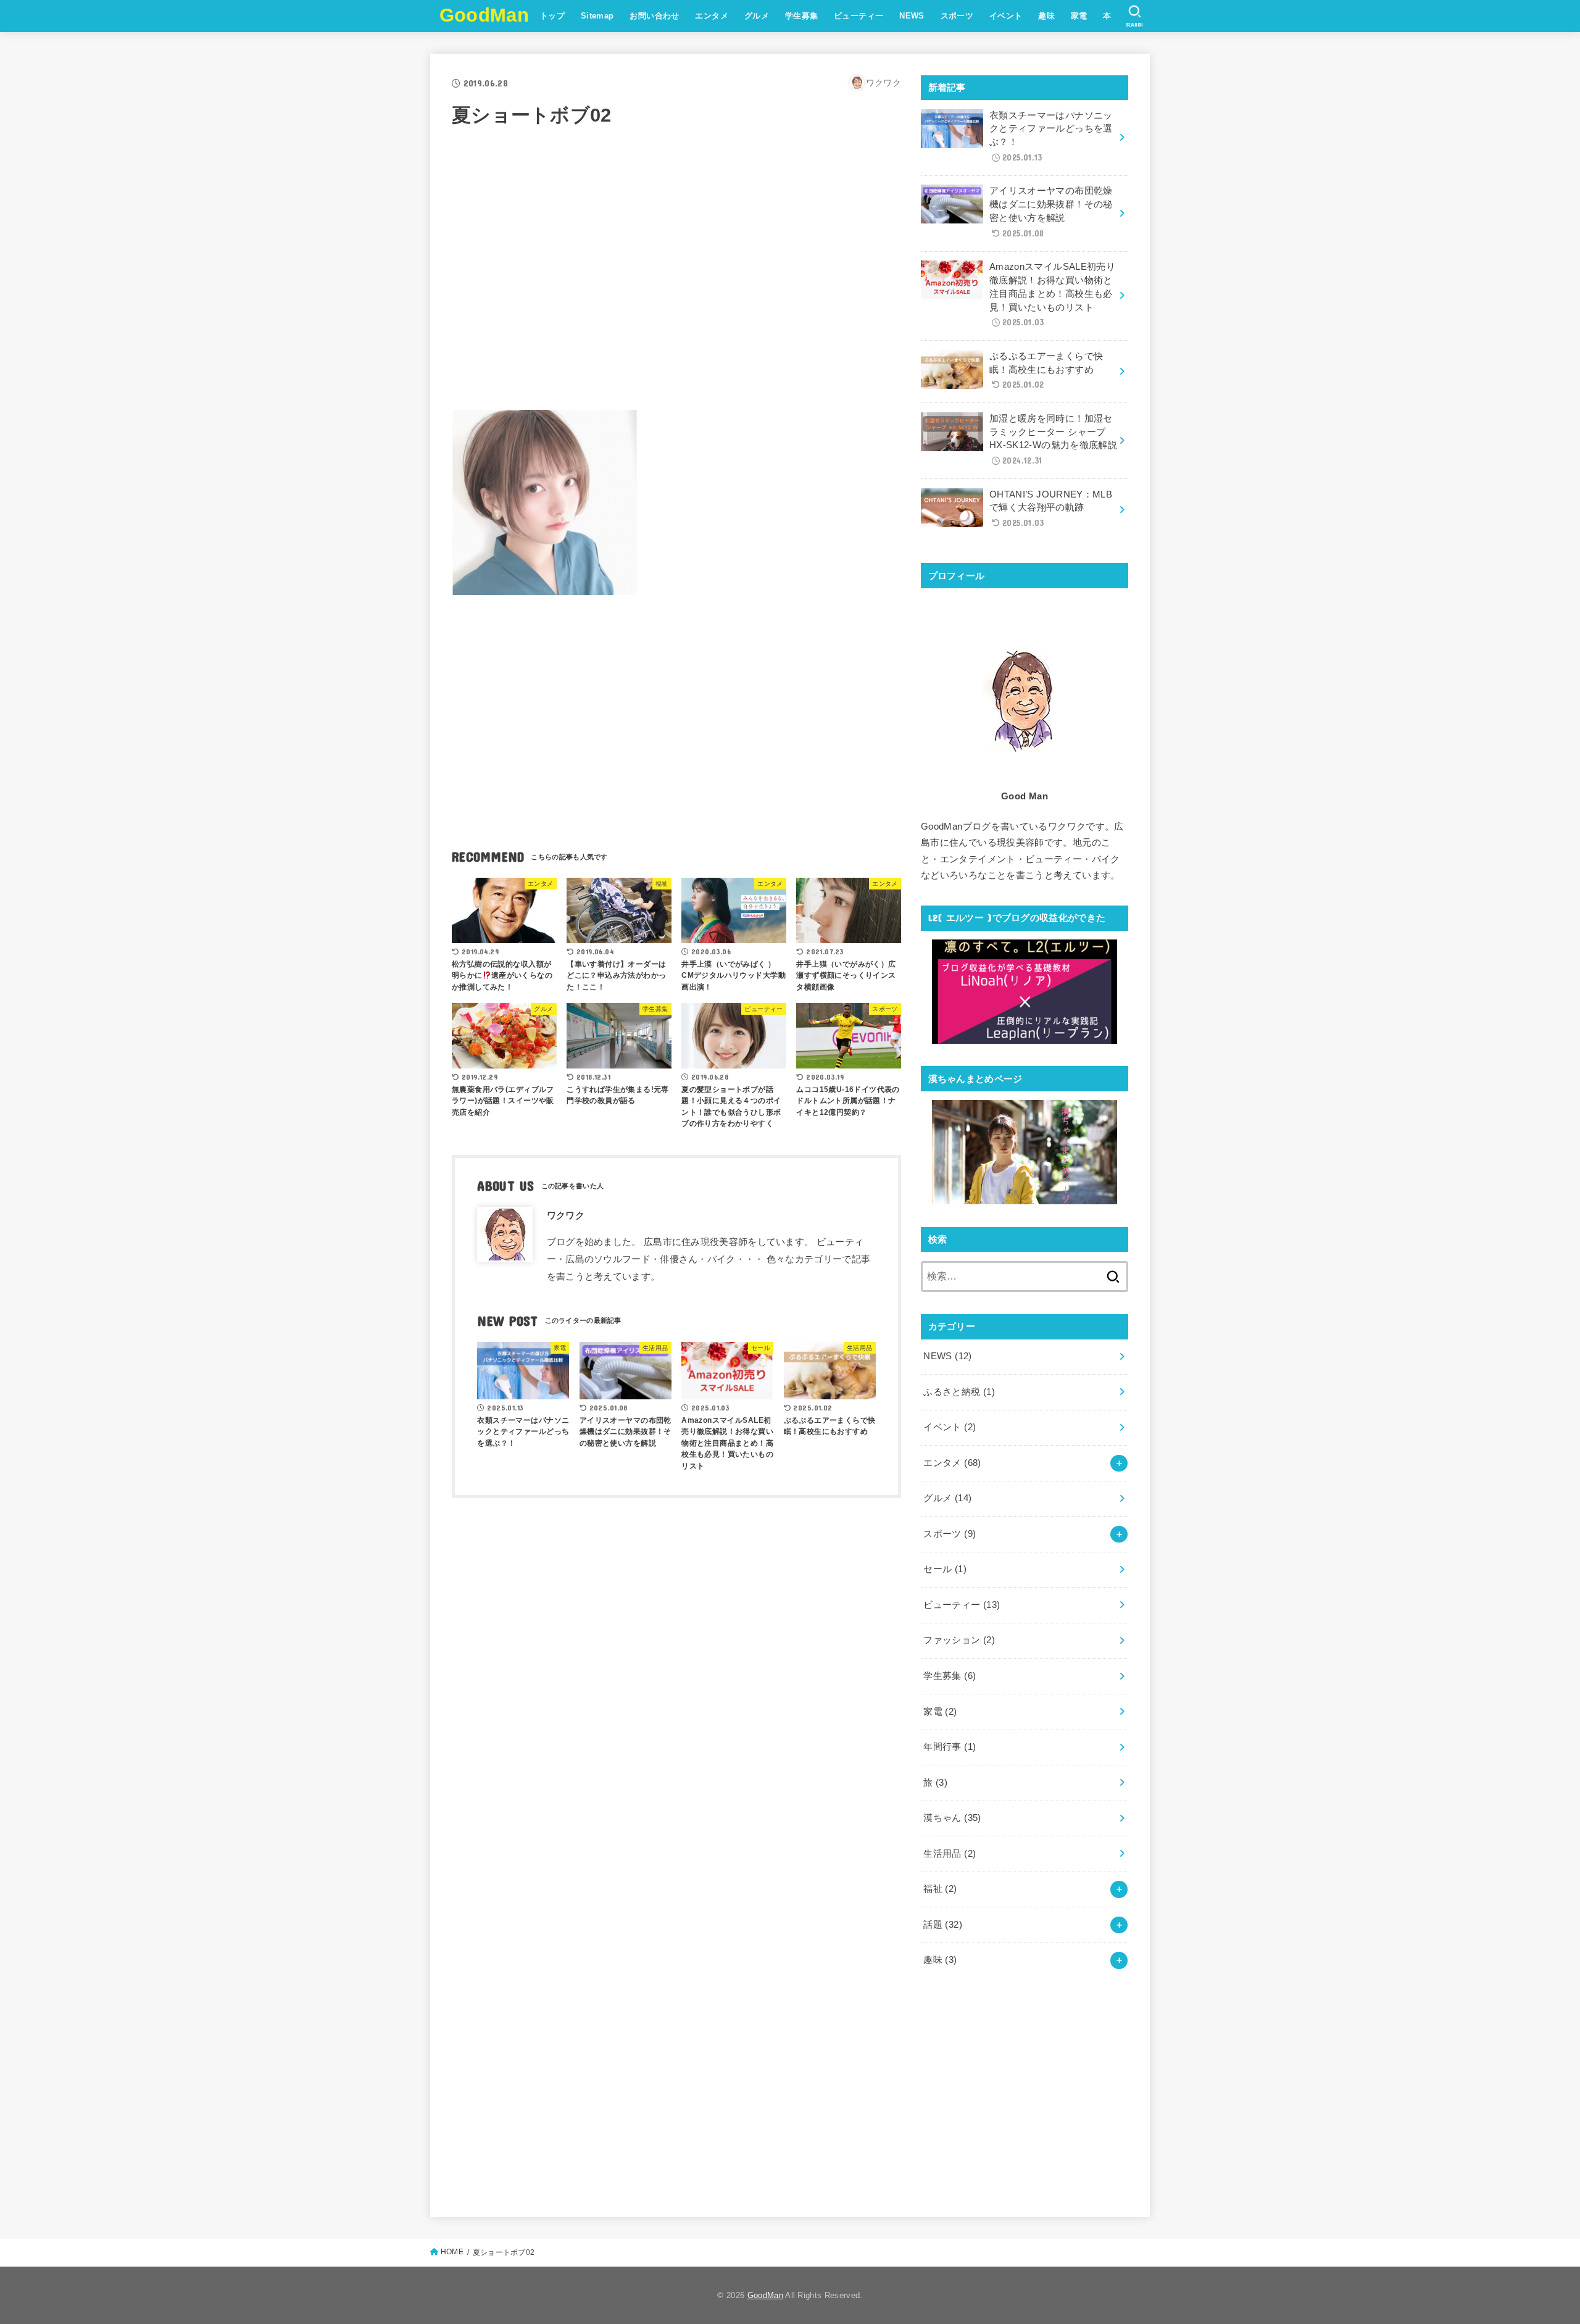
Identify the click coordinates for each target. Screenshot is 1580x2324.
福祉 (940, 1889)
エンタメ (712, 16)
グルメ (757, 16)
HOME (452, 2252)
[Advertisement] (676, 289)
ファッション (959, 1640)
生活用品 (950, 1854)
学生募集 (802, 16)
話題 (943, 1925)
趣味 (1046, 16)
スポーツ (957, 16)
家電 (1079, 16)
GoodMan (484, 15)
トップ (552, 16)
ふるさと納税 (959, 1392)
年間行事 (950, 1747)
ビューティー (859, 16)
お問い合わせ (654, 16)
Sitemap (597, 16)
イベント (1006, 16)
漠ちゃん (952, 1818)
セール (945, 1569)
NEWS (912, 16)
